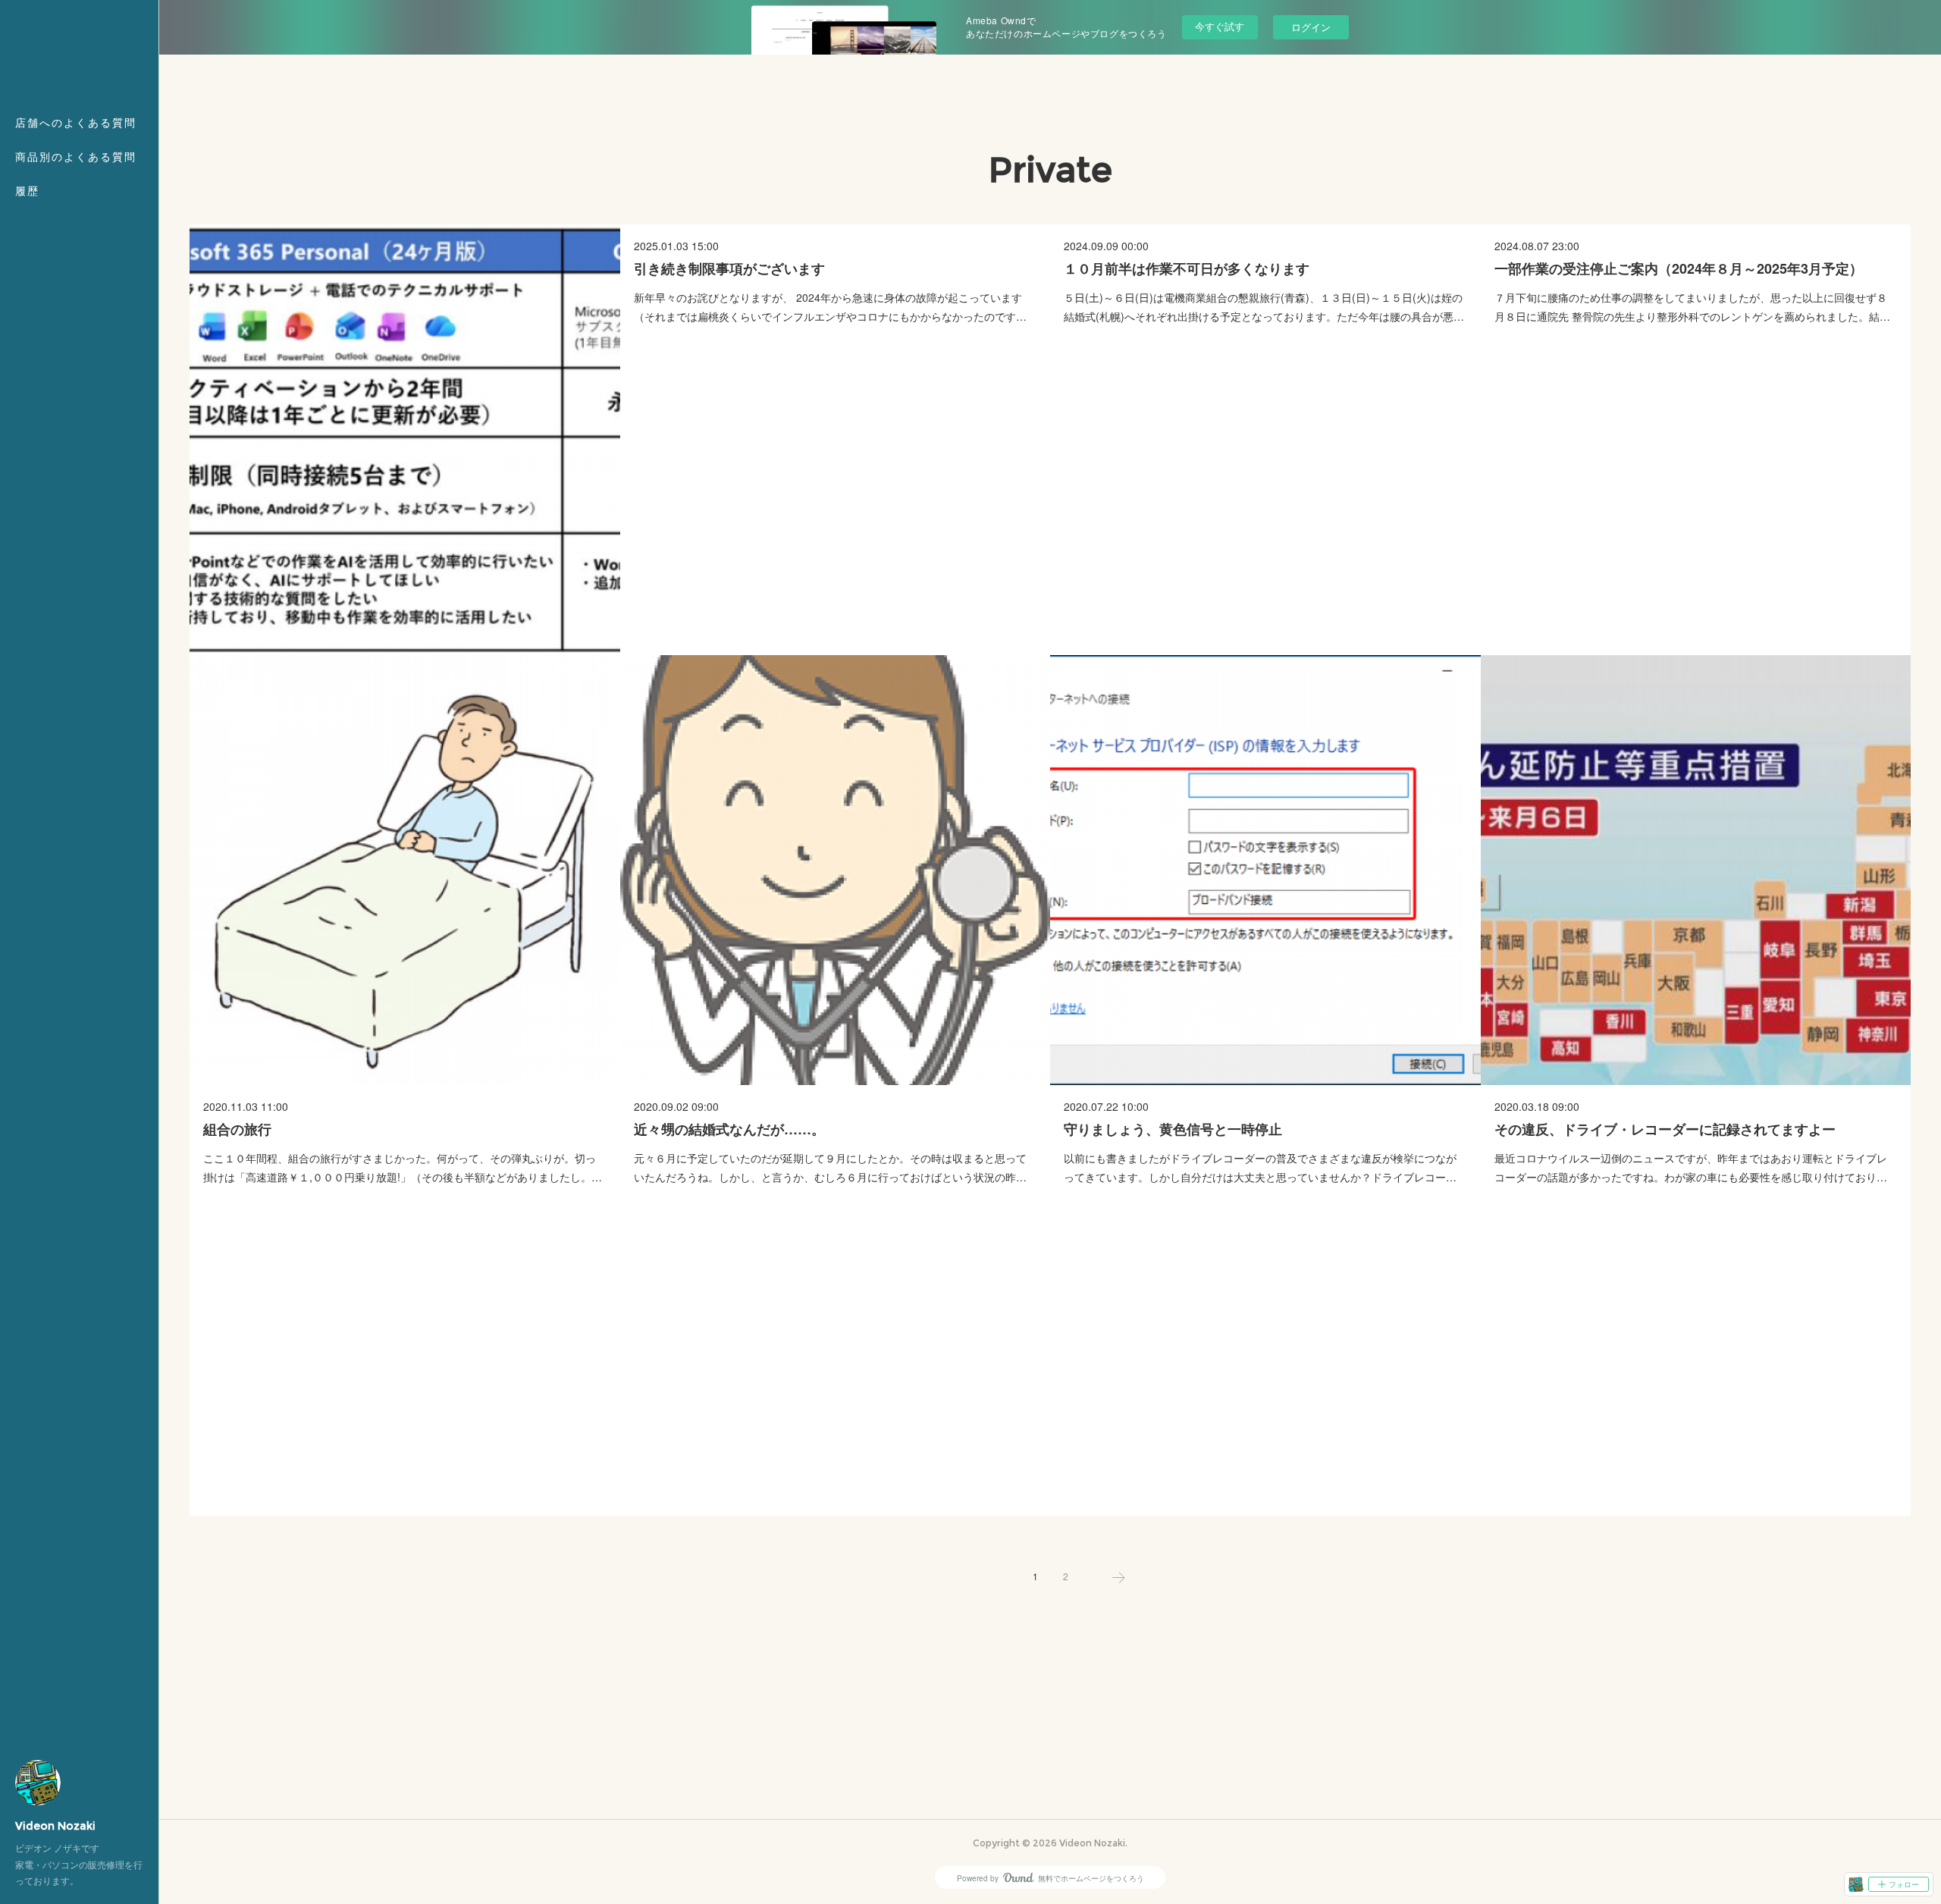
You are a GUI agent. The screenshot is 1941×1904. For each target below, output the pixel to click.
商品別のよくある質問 (76, 157)
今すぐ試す (1220, 26)
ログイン (1311, 27)
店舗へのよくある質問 (76, 123)
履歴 (27, 191)
